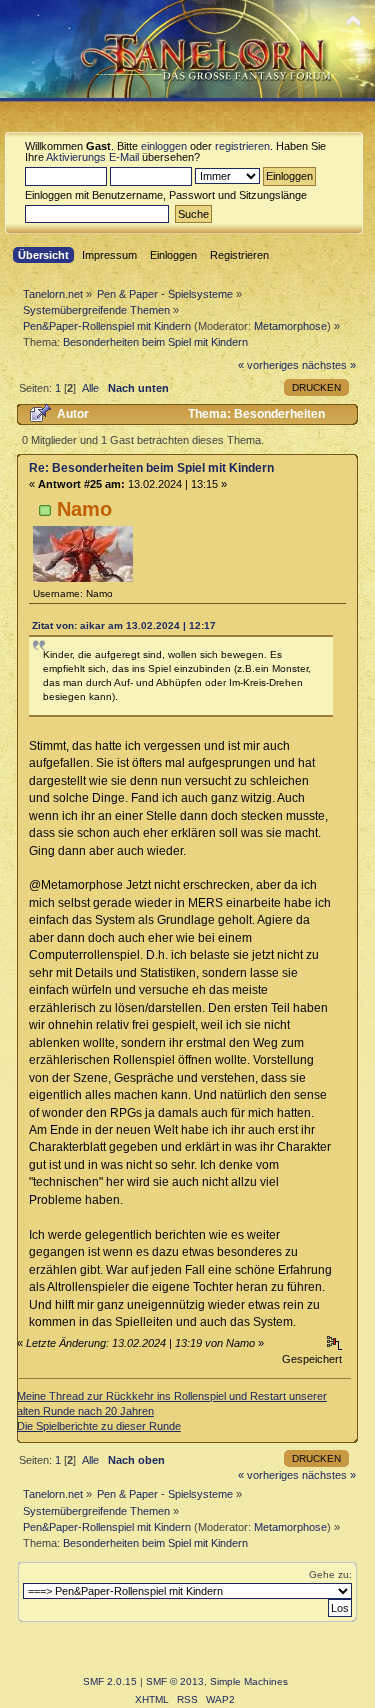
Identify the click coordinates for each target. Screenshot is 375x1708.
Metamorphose (290, 326)
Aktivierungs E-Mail (92, 157)
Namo (84, 509)
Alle (90, 388)
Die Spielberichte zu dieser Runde (99, 1426)
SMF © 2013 (175, 1681)
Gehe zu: (330, 1574)
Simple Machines (249, 1681)
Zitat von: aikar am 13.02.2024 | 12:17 (124, 625)
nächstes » (329, 365)
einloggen (164, 146)
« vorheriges (268, 365)
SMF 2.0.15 (110, 1681)
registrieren (242, 146)
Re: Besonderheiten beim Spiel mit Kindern (151, 468)
